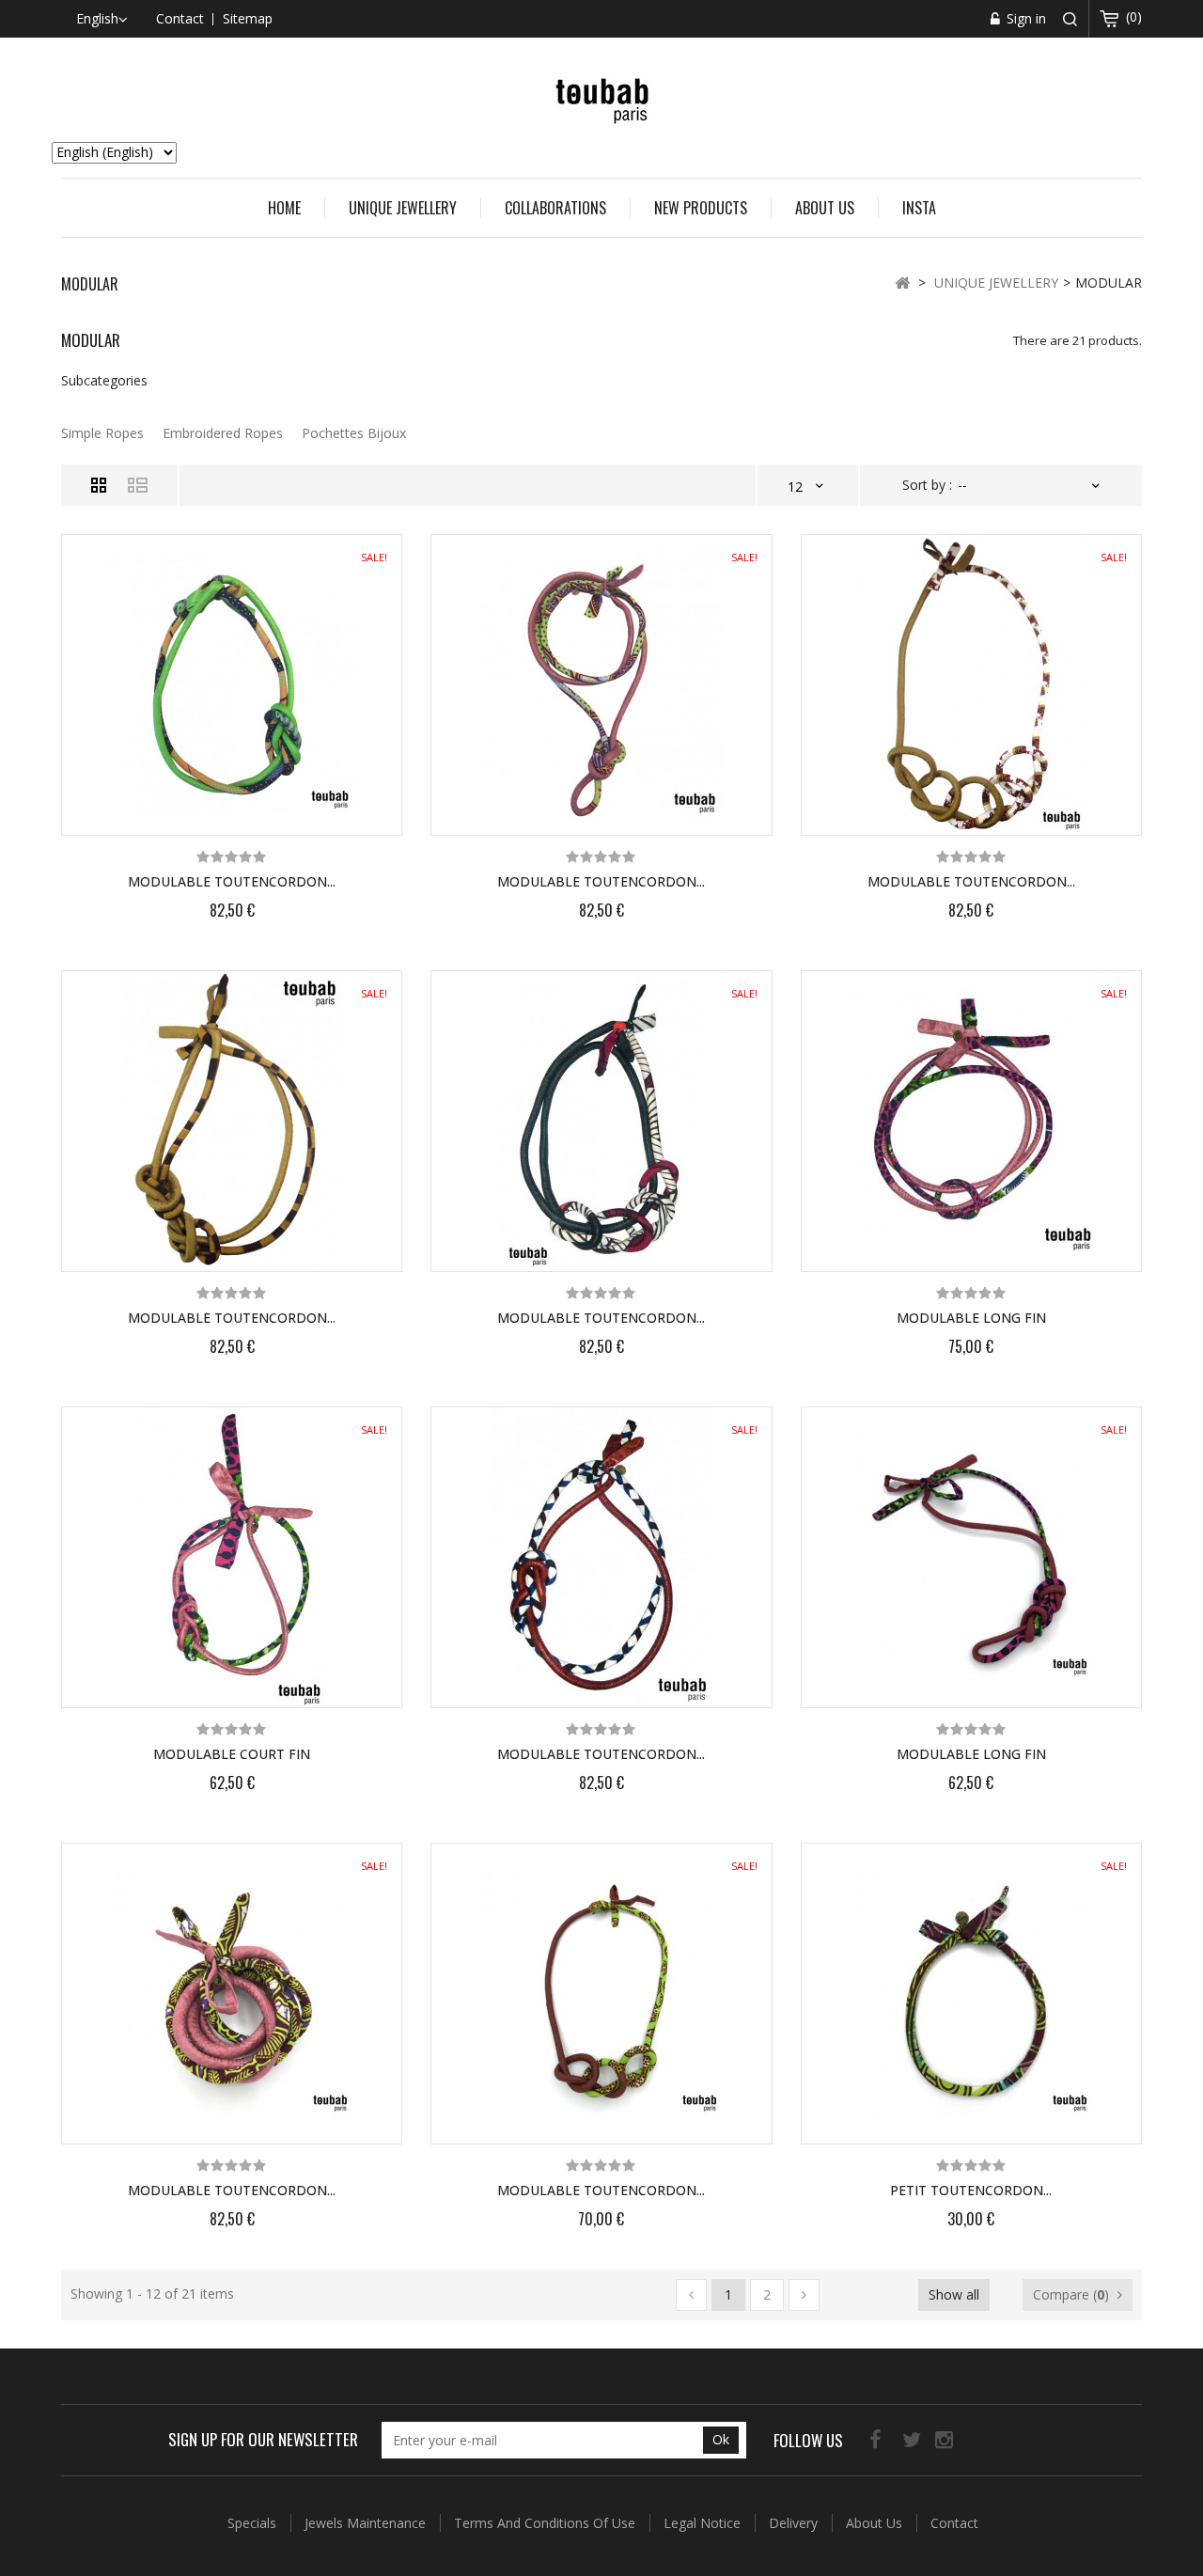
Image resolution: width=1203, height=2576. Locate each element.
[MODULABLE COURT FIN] (232, 1557)
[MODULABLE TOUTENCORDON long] (232, 685)
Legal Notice (704, 2523)
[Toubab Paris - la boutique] (601, 98)
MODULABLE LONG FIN (971, 1318)
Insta (919, 208)
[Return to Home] (902, 282)
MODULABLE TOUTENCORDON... (232, 881)
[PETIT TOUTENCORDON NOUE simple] (971, 1994)
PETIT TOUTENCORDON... (971, 2190)
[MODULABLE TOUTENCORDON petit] (601, 1994)
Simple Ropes (102, 433)
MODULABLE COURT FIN (232, 1754)
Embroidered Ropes (223, 433)
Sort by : (927, 485)
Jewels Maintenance (367, 2523)
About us (825, 208)
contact (180, 18)
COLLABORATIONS (555, 208)
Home (284, 208)
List (138, 485)
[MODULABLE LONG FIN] (971, 1121)
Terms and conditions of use (547, 2523)
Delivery (795, 2523)
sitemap (248, 18)
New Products (701, 208)
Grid (99, 485)
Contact (954, 2523)
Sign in (1024, 18)
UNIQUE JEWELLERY (403, 208)
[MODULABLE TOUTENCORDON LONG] (601, 1121)
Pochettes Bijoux (354, 433)
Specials (254, 2523)
